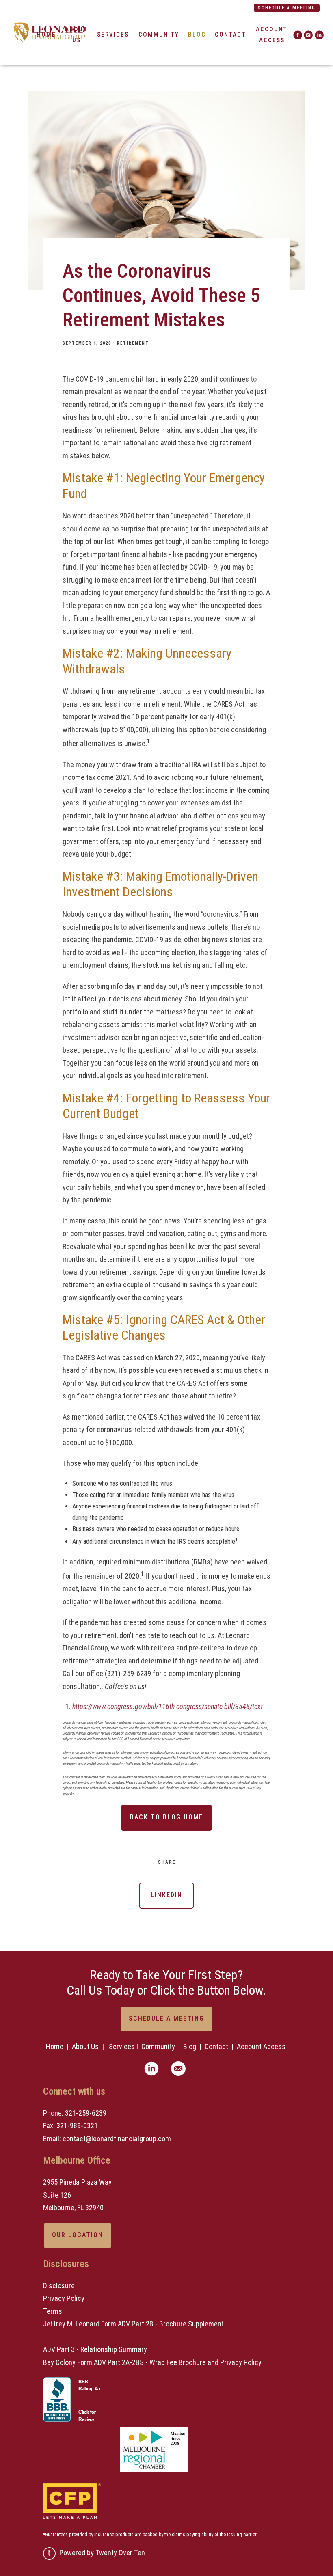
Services (113, 35)
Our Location (78, 2235)
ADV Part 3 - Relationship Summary (95, 2349)
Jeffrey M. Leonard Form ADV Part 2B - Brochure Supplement (133, 2324)
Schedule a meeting (287, 8)
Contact (230, 35)
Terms (53, 2311)
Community (159, 35)
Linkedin (166, 1895)
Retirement (133, 343)
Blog (197, 35)
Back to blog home (166, 1817)
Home (55, 2046)
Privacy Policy (64, 2298)
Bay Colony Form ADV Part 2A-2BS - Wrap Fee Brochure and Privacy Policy (152, 2362)
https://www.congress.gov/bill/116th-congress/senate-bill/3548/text (168, 1706)
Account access (272, 35)
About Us (85, 2046)
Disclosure (59, 2286)
